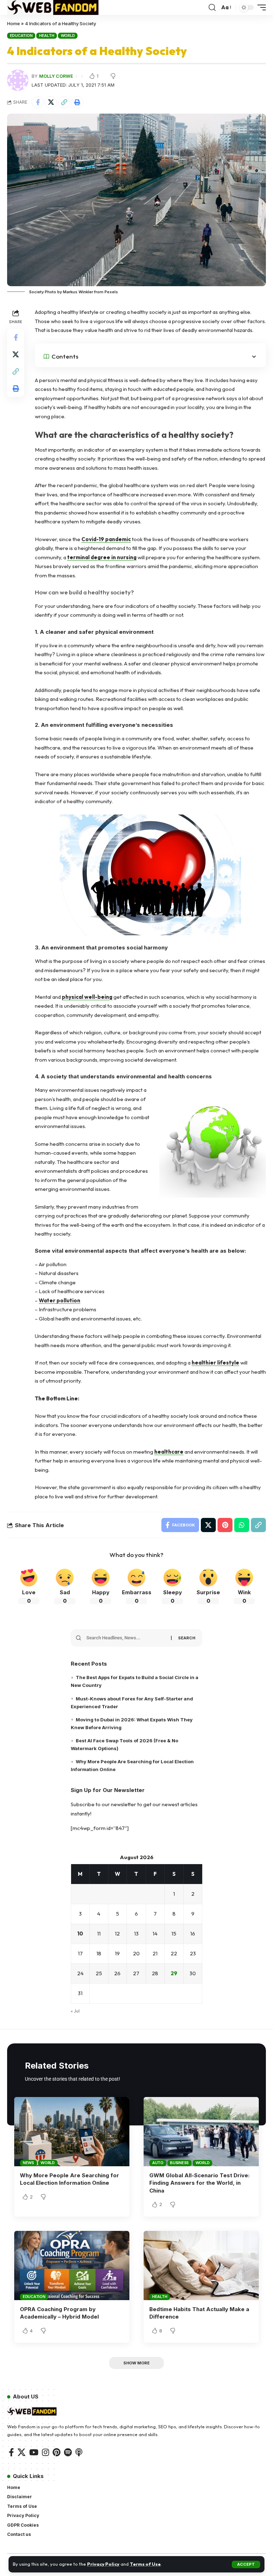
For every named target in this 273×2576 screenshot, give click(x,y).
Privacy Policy (103, 2564)
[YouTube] (34, 2452)
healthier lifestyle (215, 1363)
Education (21, 36)
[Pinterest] (57, 2452)
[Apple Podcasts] (79, 2452)
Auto (158, 2163)
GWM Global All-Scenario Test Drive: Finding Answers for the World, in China (199, 2183)
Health (47, 36)
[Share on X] (51, 102)
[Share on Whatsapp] (242, 1525)
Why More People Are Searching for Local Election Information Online (69, 2179)
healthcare (169, 1452)
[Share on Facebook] (38, 102)
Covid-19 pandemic (106, 539)
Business (179, 2163)
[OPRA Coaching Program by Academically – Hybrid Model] (72, 2265)
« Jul (75, 2011)
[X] (22, 2452)
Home (14, 23)
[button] (246, 2564)
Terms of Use (145, 2564)
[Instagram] (45, 2452)
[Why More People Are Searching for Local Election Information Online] (72, 2131)
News (28, 2163)
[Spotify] (68, 2452)
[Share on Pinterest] (225, 1525)
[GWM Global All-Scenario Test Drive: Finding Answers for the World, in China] (201, 2131)
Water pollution (60, 1300)
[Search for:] (126, 1638)
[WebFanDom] (53, 7)
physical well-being (87, 997)
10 (80, 1934)
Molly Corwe (56, 76)
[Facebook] (11, 2452)
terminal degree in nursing (102, 557)
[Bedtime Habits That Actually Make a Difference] (201, 2265)
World (68, 36)
